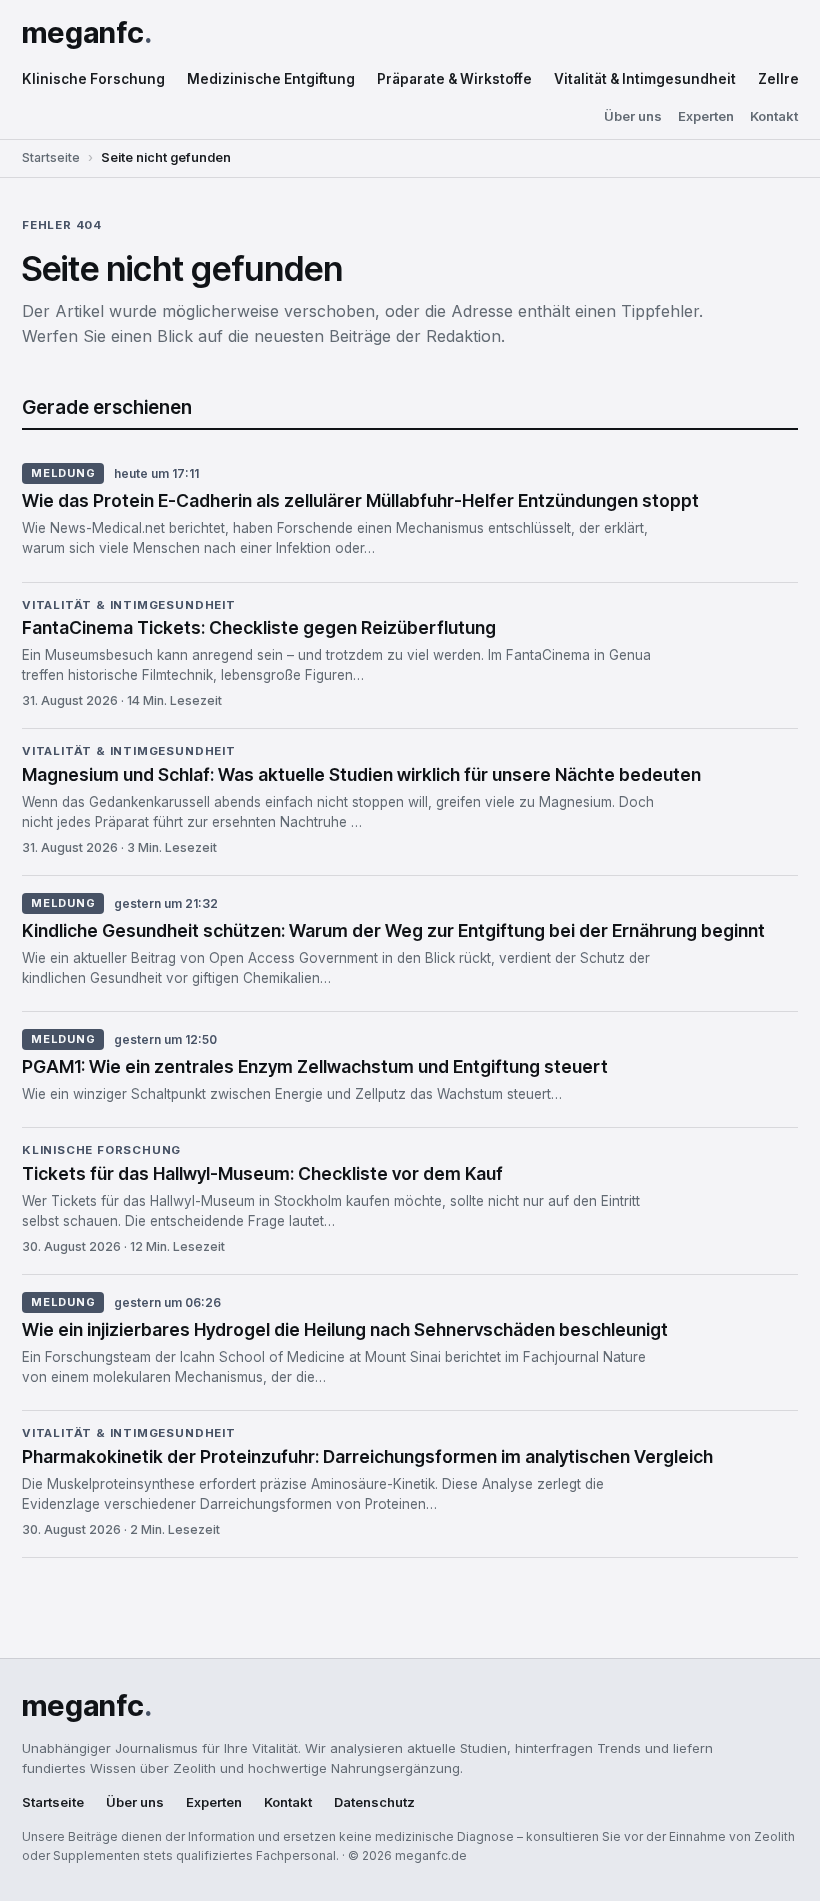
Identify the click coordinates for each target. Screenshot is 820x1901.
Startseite (51, 157)
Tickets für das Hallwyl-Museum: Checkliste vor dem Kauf (262, 1173)
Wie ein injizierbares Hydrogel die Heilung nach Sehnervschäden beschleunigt (345, 1329)
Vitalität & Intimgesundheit (645, 79)
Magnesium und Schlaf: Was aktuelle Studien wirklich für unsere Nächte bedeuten (361, 774)
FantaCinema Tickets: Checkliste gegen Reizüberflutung (259, 627)
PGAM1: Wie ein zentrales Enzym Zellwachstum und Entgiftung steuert (315, 1066)
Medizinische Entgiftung (271, 79)
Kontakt (774, 116)
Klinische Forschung (93, 79)
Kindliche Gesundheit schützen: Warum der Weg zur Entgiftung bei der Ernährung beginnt (393, 930)
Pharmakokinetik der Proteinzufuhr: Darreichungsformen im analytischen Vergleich (367, 1456)
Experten (706, 116)
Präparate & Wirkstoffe (454, 79)
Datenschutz (374, 1802)
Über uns (633, 116)
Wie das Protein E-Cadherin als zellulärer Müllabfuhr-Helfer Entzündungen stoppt (360, 500)
